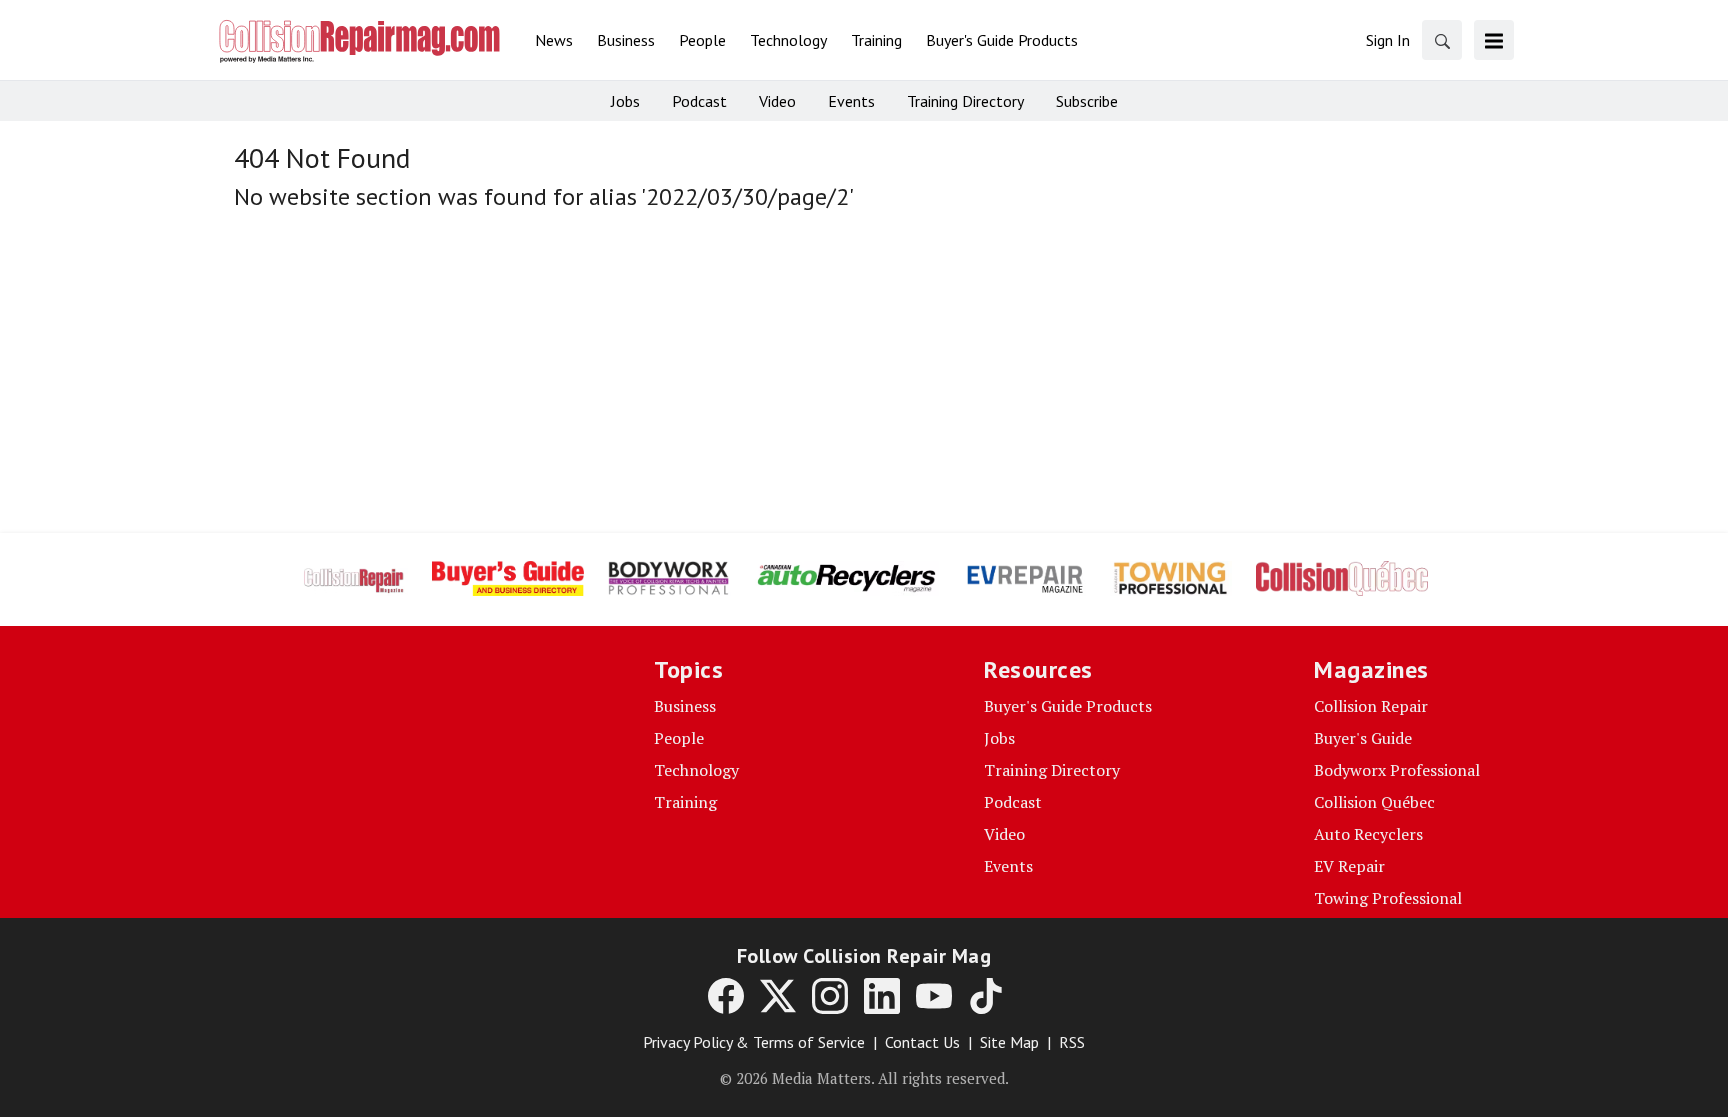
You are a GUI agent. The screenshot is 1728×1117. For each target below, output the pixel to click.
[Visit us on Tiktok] (986, 996)
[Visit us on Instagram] (830, 996)
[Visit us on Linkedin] (882, 996)
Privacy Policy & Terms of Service (754, 1042)
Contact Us (922, 1042)
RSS (1072, 1042)
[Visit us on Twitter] (778, 996)
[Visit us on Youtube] (934, 996)
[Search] (1442, 40)
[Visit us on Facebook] (726, 996)
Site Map (1009, 1042)
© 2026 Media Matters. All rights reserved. (864, 1078)
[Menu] (1494, 40)
